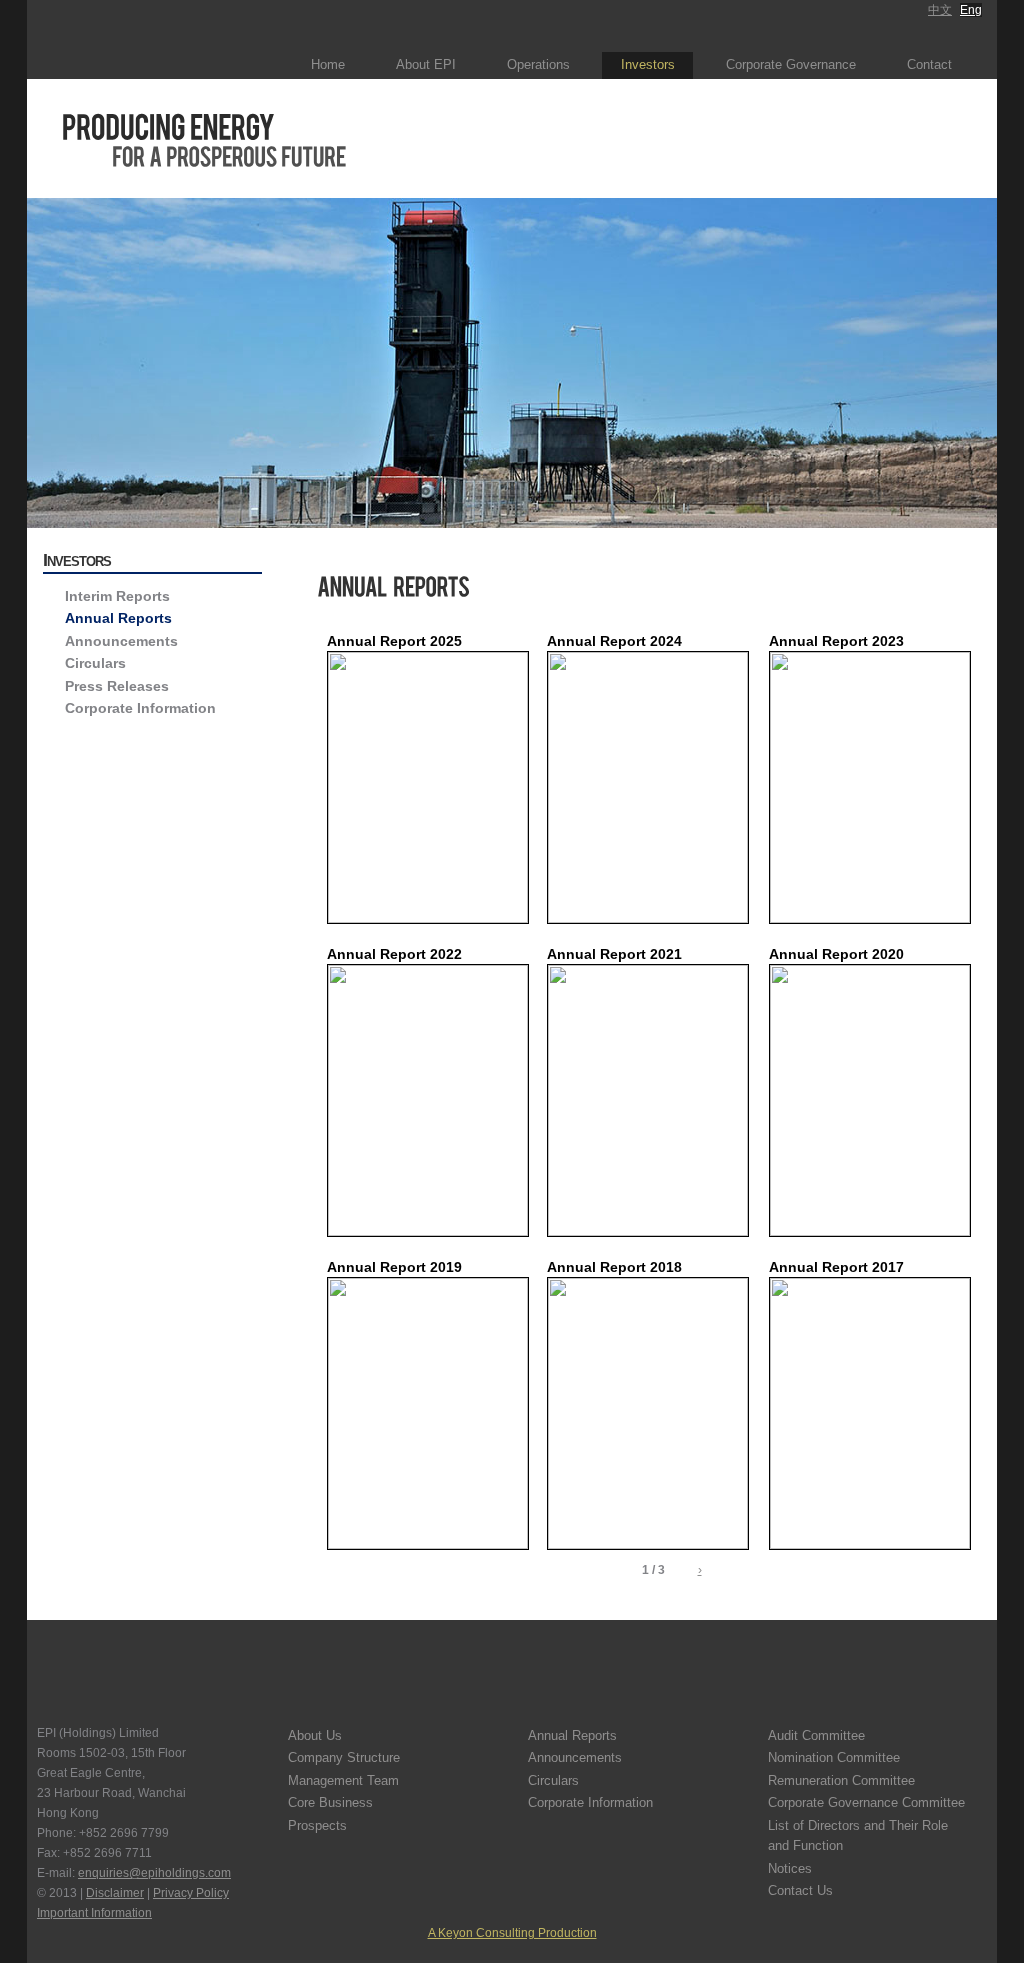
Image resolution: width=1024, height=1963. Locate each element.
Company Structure (344, 1757)
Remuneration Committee (841, 1780)
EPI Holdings (92, 1682)
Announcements (121, 641)
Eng (971, 10)
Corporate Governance (791, 64)
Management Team (343, 1780)
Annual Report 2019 (394, 1267)
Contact (929, 64)
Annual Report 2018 (614, 1267)
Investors (648, 64)
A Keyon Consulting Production (512, 1933)
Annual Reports (118, 618)
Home (328, 64)
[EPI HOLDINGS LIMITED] (144, 39)
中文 (940, 10)
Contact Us (800, 1890)
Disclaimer (115, 1893)
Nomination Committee (834, 1757)
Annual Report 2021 (614, 954)
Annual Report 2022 (394, 954)
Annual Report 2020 (836, 954)
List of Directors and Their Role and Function (858, 1835)
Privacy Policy (191, 1893)
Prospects (317, 1825)
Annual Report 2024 (614, 641)
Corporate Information (140, 708)
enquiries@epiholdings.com (154, 1873)
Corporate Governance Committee (866, 1802)
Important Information (94, 1913)
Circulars (95, 663)
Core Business (330, 1802)
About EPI (426, 64)
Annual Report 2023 (836, 641)
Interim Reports (117, 596)
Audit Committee (816, 1735)
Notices (790, 1868)
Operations (538, 64)
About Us (315, 1735)
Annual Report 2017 (836, 1267)
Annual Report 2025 (394, 641)
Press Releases (117, 686)
